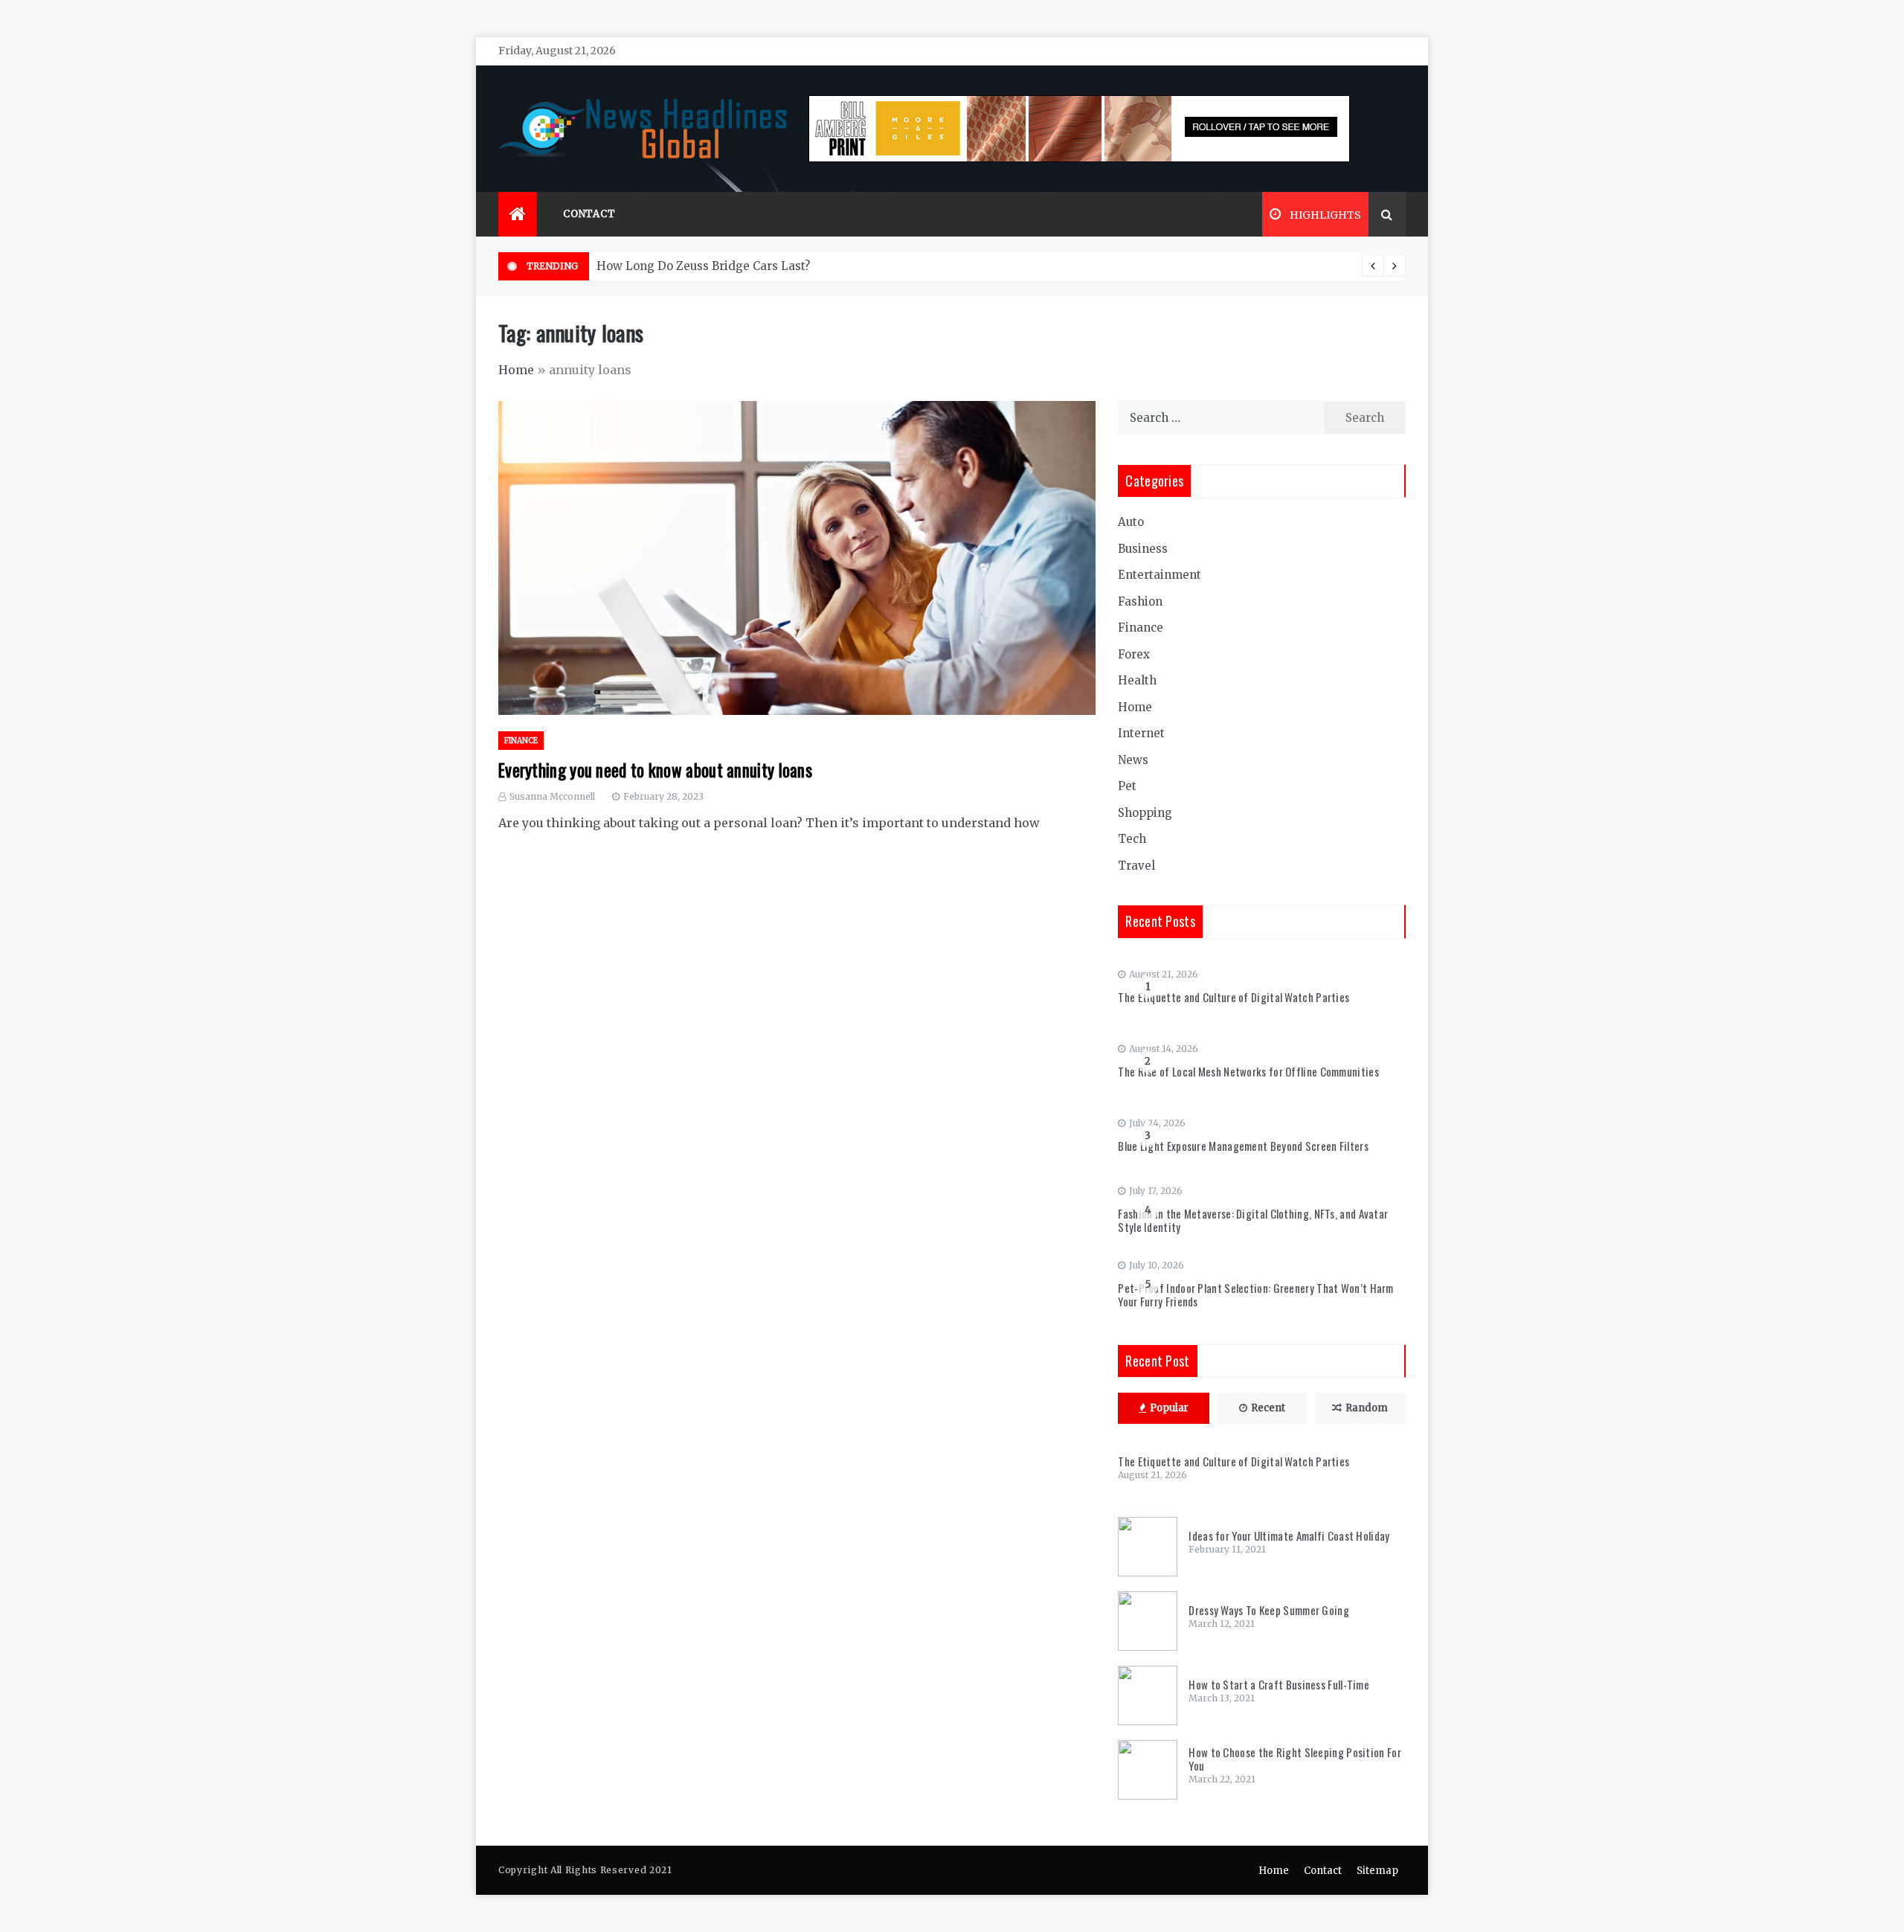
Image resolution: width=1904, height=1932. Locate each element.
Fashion (1140, 601)
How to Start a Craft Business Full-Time (1279, 1684)
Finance (521, 741)
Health (1137, 680)
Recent (1268, 1408)
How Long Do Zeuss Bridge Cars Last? (703, 266)
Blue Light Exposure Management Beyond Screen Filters (1243, 1146)
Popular (1169, 1408)
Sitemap (1377, 1871)
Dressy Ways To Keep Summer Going (1269, 1610)
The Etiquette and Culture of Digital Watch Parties (1234, 997)
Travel (1136, 866)
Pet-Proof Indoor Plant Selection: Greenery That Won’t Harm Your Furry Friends (1255, 1294)
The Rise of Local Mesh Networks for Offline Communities (1248, 1071)
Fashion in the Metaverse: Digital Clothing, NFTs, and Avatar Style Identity (1253, 1220)
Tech (1132, 839)
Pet (1127, 786)
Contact (589, 214)
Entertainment (1160, 575)
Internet (1141, 733)
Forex (1134, 654)
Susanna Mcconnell (552, 796)
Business (1143, 549)
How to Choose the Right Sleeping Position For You (1295, 1759)
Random (1367, 1408)
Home (516, 370)
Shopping (1145, 813)
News (1133, 760)
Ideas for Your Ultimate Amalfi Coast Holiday (1289, 1535)
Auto (1131, 522)
